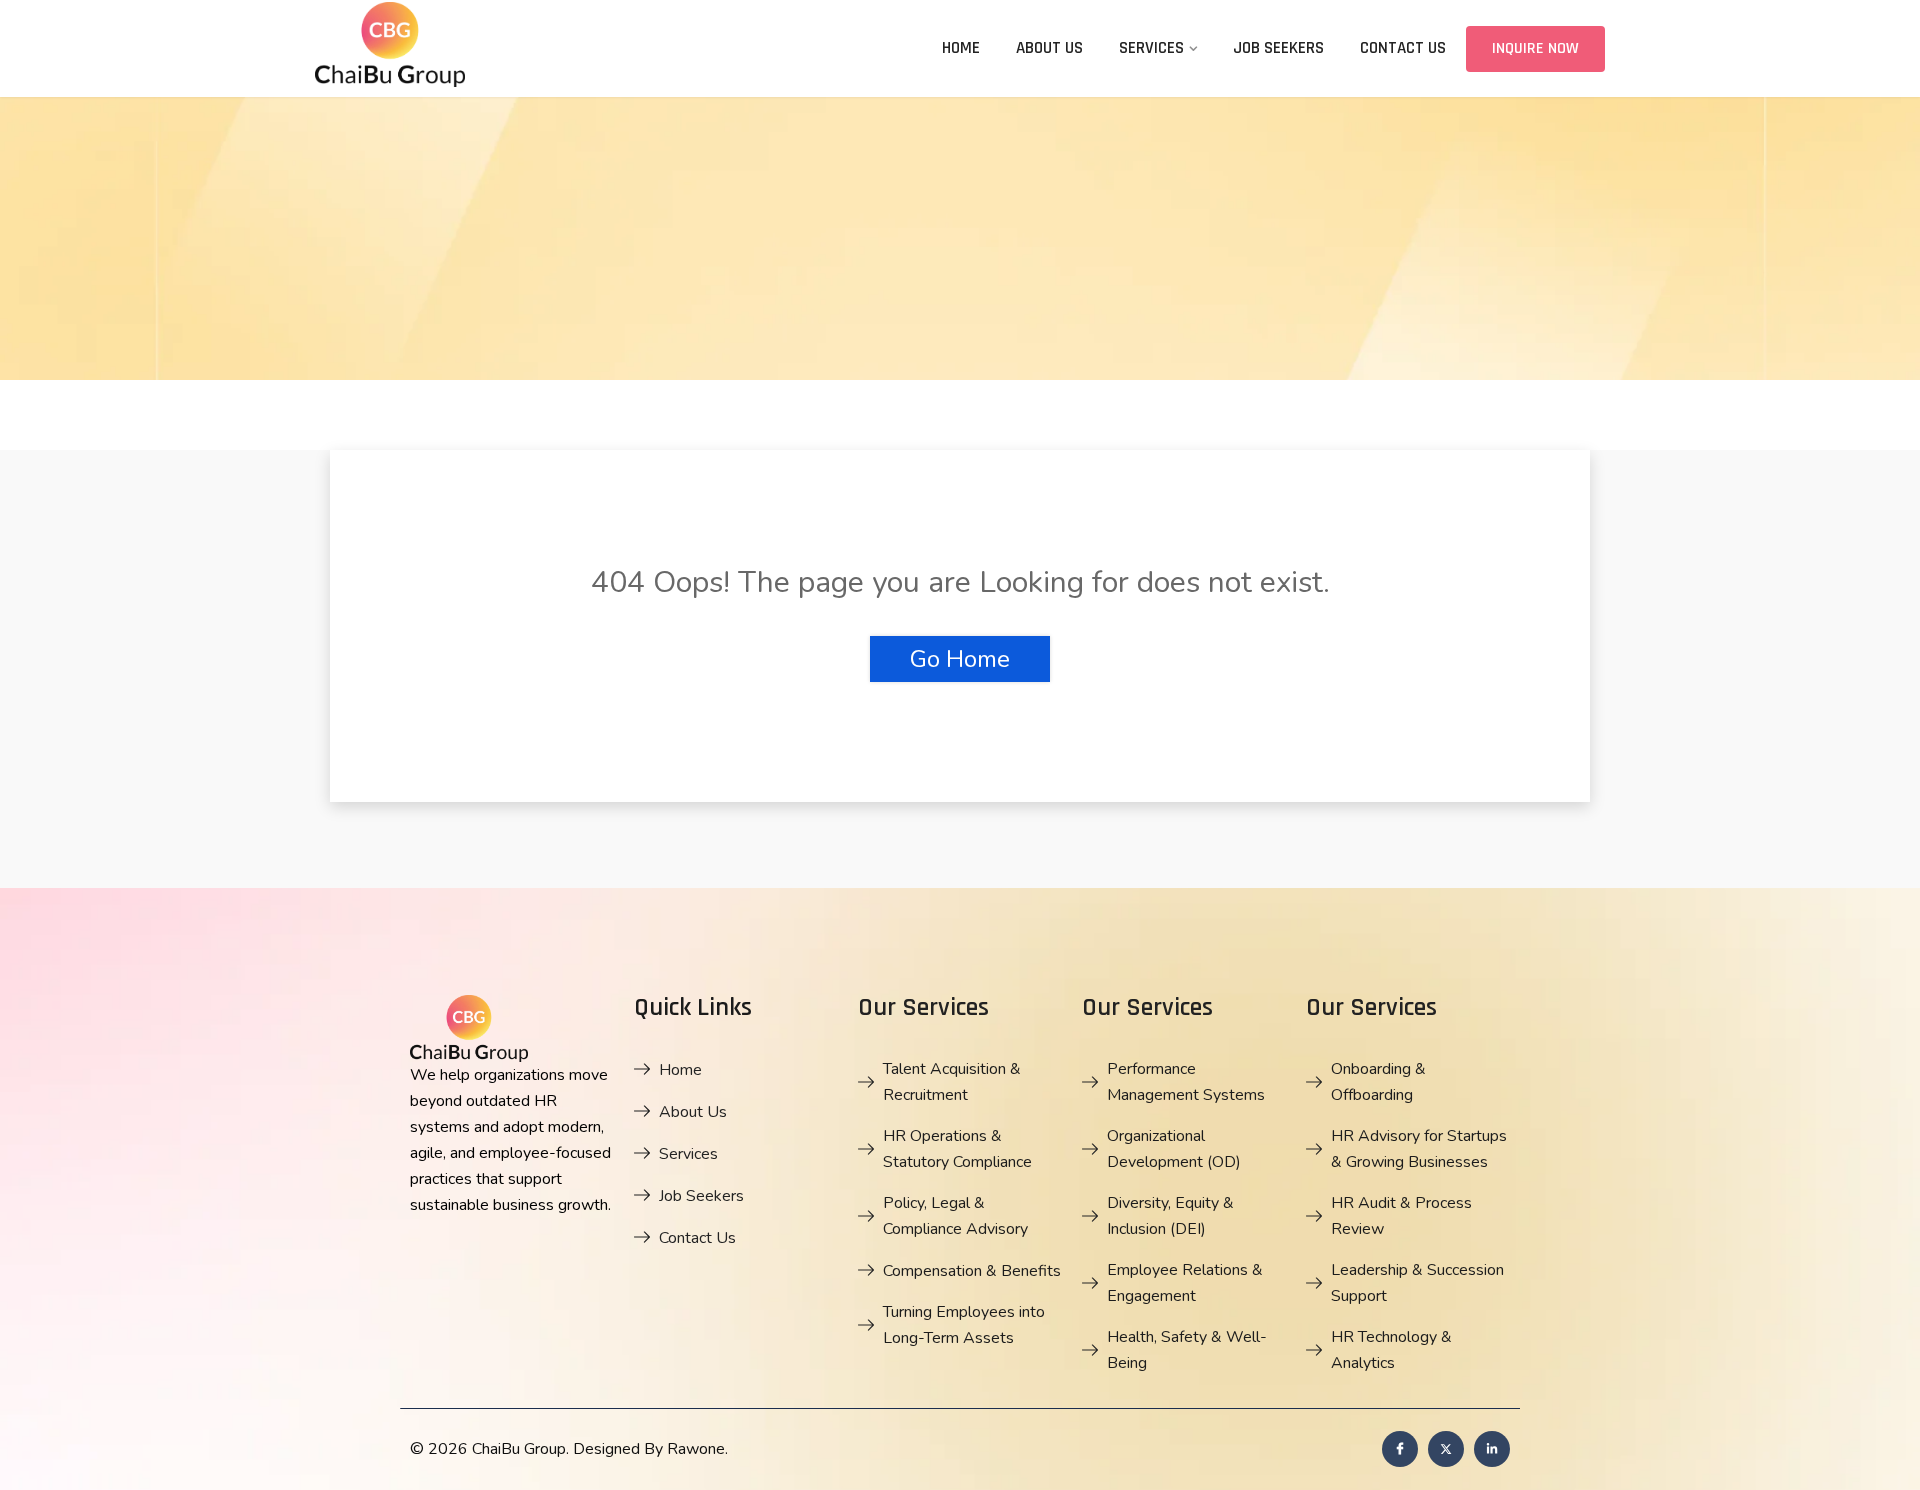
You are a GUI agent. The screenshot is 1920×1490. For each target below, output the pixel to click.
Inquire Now (1535, 48)
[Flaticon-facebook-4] (1400, 1449)
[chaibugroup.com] (465, 47)
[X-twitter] (1446, 1449)
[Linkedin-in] (1492, 1449)
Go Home (960, 659)
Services (1151, 48)
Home (961, 48)
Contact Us (1403, 48)
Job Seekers (1278, 48)
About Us (1049, 48)
